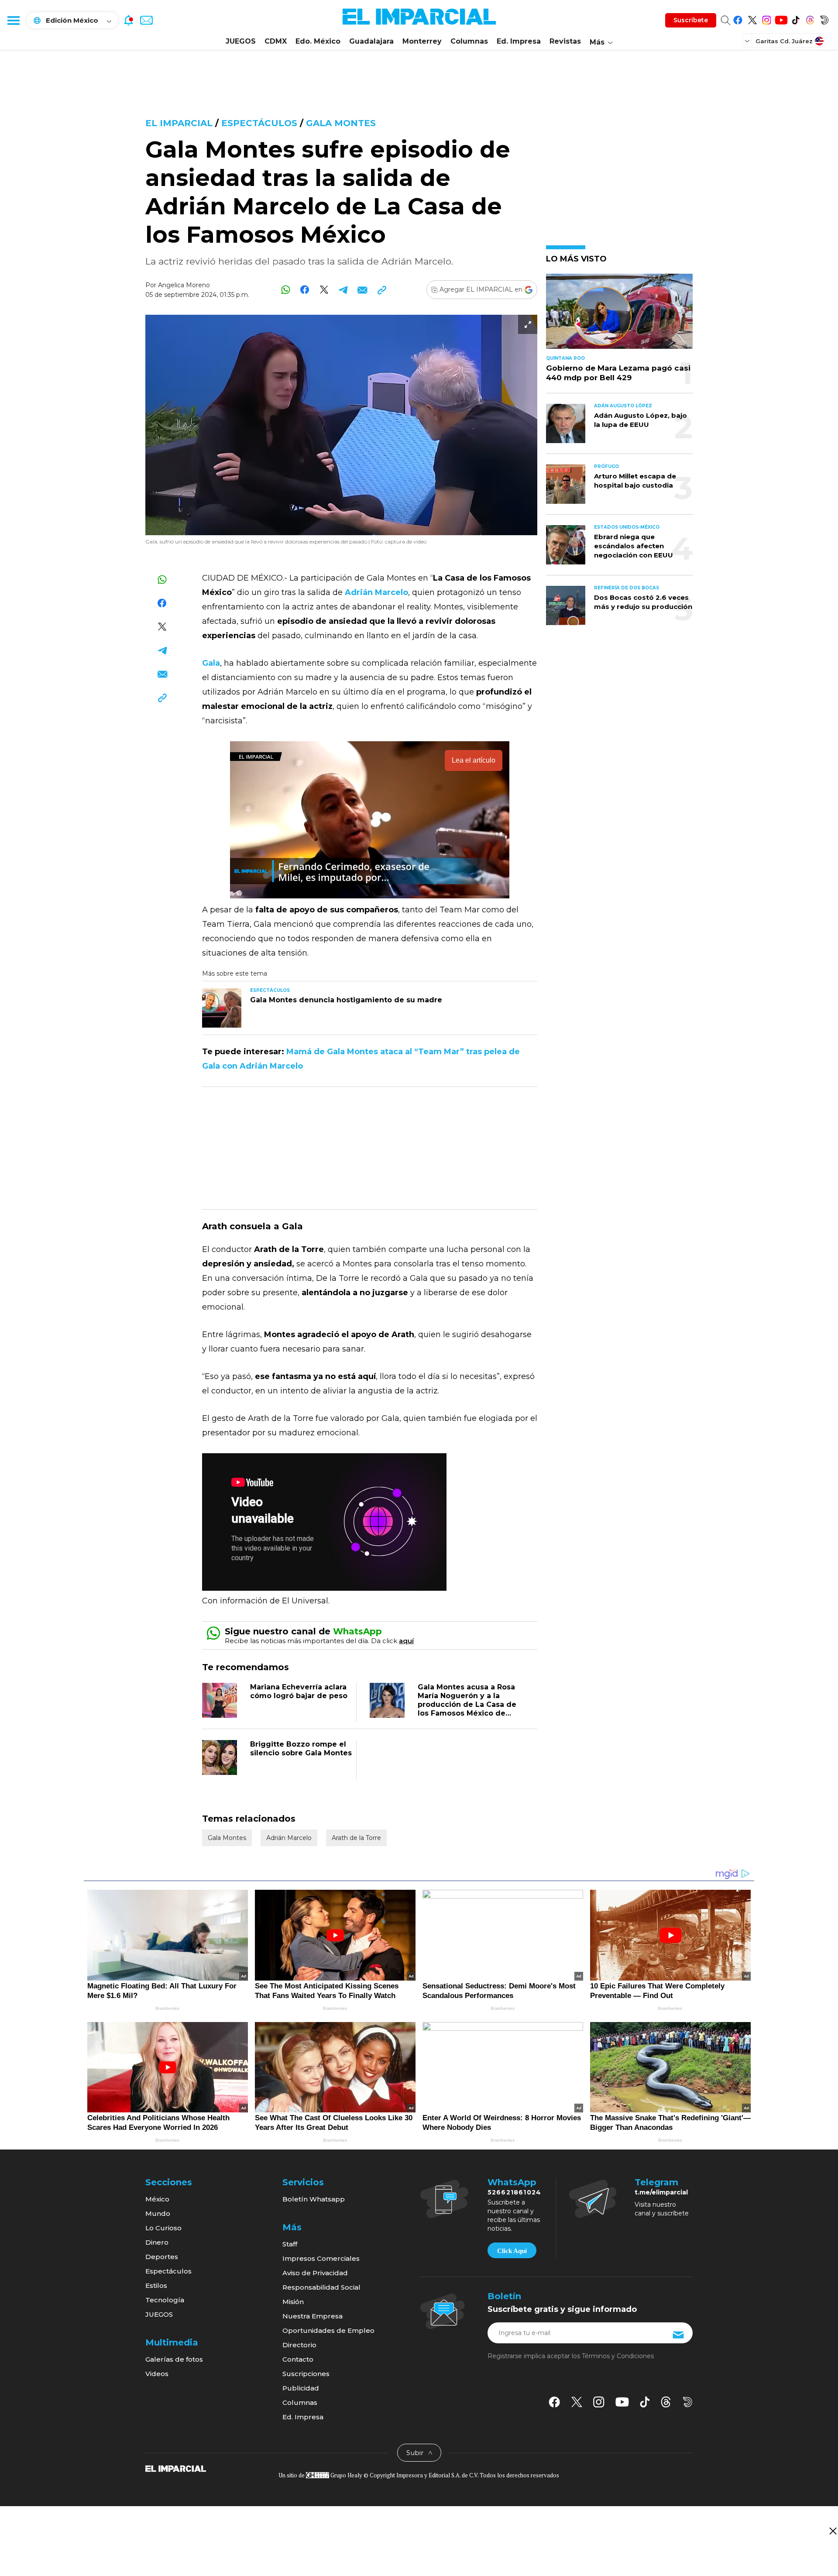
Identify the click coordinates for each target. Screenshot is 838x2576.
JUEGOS (241, 41)
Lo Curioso (163, 2228)
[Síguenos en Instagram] (767, 19)
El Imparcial (179, 123)
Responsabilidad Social (321, 2287)
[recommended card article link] (222, 1008)
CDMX (276, 41)
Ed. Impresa (519, 41)
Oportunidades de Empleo (328, 2330)
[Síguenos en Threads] (810, 19)
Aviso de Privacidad (315, 2273)
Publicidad (301, 2388)
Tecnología (165, 2300)
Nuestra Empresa (313, 2316)
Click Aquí (512, 2251)
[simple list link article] (619, 315)
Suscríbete (691, 20)
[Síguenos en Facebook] (738, 19)
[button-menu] (13, 20)
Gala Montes (341, 123)
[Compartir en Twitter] (324, 290)
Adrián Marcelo (289, 1838)
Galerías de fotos (174, 2359)
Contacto (298, 2359)
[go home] (176, 2468)
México (157, 2199)
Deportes (162, 2257)
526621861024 (514, 2192)
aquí (406, 1641)
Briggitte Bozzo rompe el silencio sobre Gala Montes (301, 1749)
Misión (293, 2302)
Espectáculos (261, 123)
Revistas (565, 41)
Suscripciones (306, 2374)
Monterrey (422, 41)
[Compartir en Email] (362, 290)
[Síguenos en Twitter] (752, 19)
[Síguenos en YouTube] (781, 19)
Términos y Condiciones (618, 2356)
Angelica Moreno (184, 285)
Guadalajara (371, 41)
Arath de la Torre (356, 1838)
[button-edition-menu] (748, 41)
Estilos (156, 2285)
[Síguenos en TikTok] (795, 19)
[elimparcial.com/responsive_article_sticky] (833, 2531)
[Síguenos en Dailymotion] (824, 19)
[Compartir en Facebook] (305, 290)
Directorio (299, 2345)
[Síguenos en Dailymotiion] (688, 2402)
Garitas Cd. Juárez (784, 41)
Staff (290, 2244)
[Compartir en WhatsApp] (286, 290)
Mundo (158, 2213)
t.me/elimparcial (661, 2192)
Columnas (469, 41)
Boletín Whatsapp (314, 2199)
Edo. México (318, 41)
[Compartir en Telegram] (343, 290)
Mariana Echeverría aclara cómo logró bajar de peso (299, 1691)
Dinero (157, 2242)
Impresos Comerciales (321, 2258)
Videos (157, 2374)
